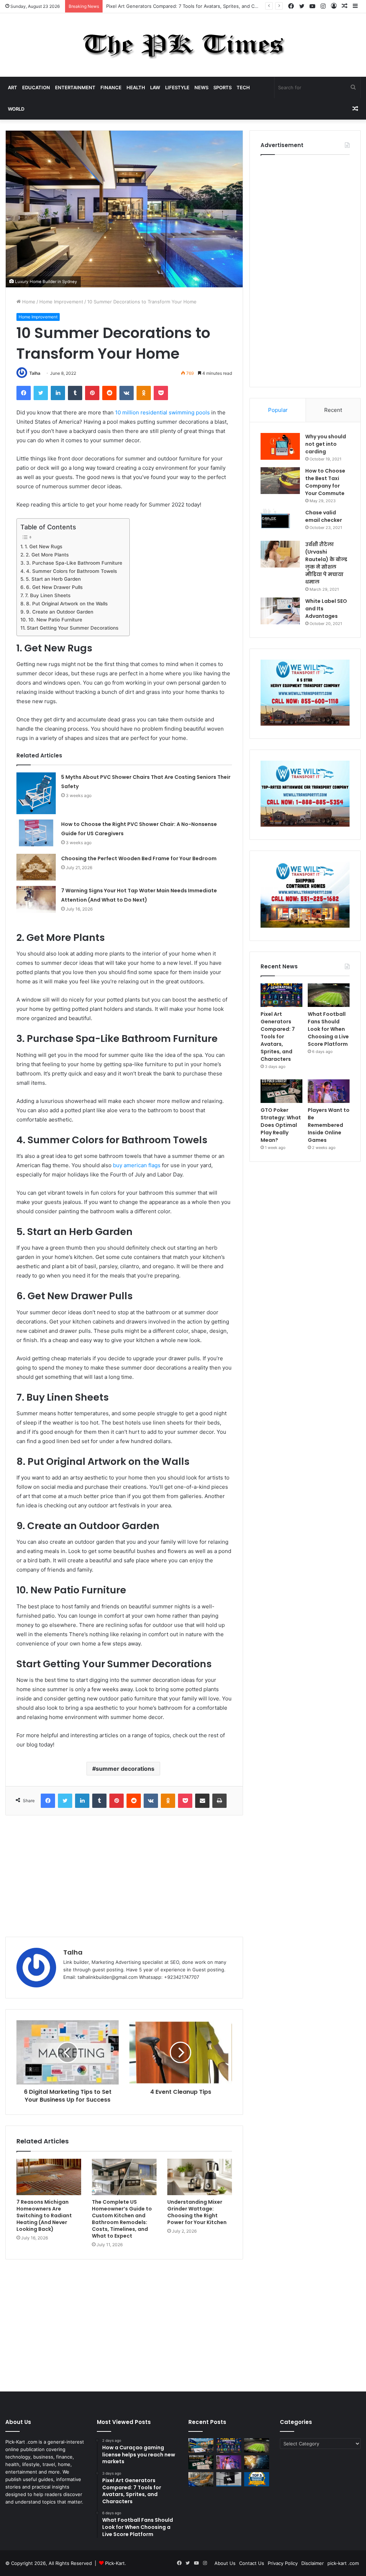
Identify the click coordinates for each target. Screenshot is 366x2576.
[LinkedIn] (58, 393)
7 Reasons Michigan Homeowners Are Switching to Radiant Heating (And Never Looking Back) (44, 2215)
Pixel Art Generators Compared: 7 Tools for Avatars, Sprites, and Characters (191, 6)
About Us (225, 2563)
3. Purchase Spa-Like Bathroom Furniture (74, 563)
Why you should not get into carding (326, 444)
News (201, 87)
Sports (222, 87)
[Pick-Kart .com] (183, 45)
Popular (278, 410)
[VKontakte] (127, 393)
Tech (243, 87)
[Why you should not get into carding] (280, 446)
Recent (333, 410)
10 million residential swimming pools (162, 412)
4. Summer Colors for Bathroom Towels (71, 571)
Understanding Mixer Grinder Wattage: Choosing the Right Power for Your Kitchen (197, 2212)
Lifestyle (177, 87)
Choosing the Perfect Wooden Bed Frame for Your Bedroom (139, 858)
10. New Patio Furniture (55, 620)
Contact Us (252, 2563)
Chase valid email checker (324, 516)
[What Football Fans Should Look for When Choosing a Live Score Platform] (329, 995)
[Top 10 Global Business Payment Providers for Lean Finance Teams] (257, 2462)
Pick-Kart (115, 2563)
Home (28, 302)
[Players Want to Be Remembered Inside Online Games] (329, 1091)
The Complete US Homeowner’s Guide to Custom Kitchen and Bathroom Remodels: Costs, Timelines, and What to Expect (122, 2219)
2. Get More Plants (47, 555)
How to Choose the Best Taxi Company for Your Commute (325, 482)
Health (136, 87)
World (16, 109)
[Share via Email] (202, 1801)
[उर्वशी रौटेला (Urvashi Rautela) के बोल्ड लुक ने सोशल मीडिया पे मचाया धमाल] (280, 554)
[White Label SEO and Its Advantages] (280, 611)
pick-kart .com (343, 2563)
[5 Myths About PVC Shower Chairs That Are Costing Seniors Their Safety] (36, 793)
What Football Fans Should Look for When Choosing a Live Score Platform (328, 1029)
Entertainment (75, 87)
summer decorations (125, 1769)
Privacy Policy (283, 2563)
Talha (35, 373)
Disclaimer (313, 2563)
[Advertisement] (124, 1876)
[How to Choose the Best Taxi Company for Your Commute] (280, 481)
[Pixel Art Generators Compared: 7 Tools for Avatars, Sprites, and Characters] (281, 995)
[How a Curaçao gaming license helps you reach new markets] (201, 2445)
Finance (111, 87)
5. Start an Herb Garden (53, 579)
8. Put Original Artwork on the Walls (67, 604)
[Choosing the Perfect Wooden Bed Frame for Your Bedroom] (36, 867)
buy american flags (137, 1165)
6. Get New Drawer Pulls (54, 587)
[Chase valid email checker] (280, 522)
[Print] (219, 1801)
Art (13, 87)
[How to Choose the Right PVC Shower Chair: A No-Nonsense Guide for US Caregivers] (36, 833)
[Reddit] (109, 393)
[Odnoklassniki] (144, 393)
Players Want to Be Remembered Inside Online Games (329, 1125)
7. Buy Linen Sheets (48, 595)
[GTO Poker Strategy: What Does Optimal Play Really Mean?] (281, 1091)
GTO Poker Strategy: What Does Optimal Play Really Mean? (281, 1125)
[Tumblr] (75, 393)
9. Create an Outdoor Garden (60, 612)
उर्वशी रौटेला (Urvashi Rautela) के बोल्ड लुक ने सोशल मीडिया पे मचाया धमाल (326, 563)
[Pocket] (161, 393)
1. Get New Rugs (43, 546)
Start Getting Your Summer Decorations (73, 628)
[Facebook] (24, 393)
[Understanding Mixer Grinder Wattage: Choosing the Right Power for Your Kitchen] (200, 2177)
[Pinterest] (92, 393)
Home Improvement (61, 302)
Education (36, 87)
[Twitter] (41, 393)
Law (155, 87)
